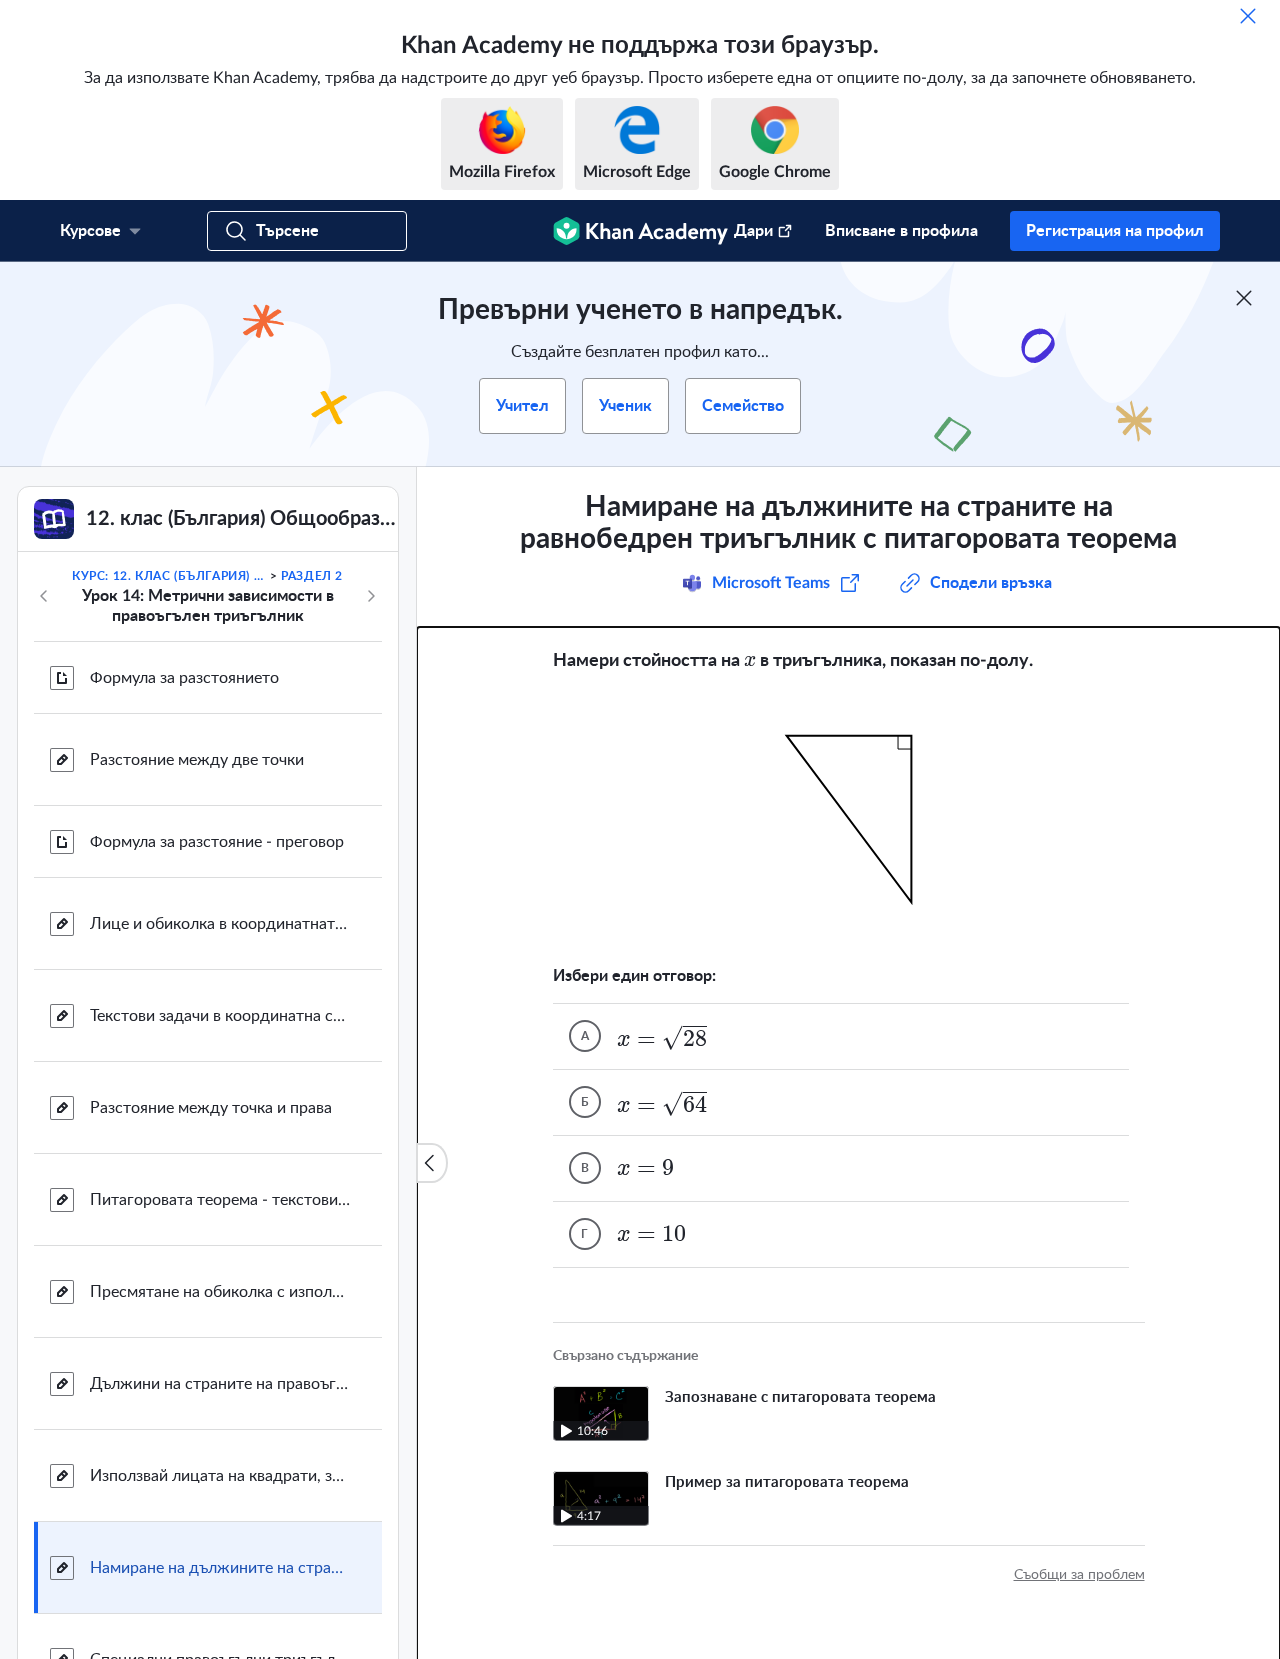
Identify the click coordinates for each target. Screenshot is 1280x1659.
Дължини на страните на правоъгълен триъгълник (220, 1384)
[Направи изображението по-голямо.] (849, 819)
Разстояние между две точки (197, 760)
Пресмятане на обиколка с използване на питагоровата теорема (220, 1292)
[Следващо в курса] (371, 596)
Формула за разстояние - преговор (217, 842)
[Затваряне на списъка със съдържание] (432, 1163)
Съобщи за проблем (1079, 1575)
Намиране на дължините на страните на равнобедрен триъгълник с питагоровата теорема (220, 1568)
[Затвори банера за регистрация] (1244, 298)
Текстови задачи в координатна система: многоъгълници (220, 1016)
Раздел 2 (312, 576)
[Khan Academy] (640, 231)
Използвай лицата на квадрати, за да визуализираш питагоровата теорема (220, 1476)
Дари (753, 231)
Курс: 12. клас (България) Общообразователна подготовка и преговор (169, 576)
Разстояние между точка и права (211, 1108)
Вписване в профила (901, 231)
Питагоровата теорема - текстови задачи (220, 1200)
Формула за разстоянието (184, 678)
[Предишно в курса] (44, 596)
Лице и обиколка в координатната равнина (220, 924)
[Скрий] (1248, 16)
